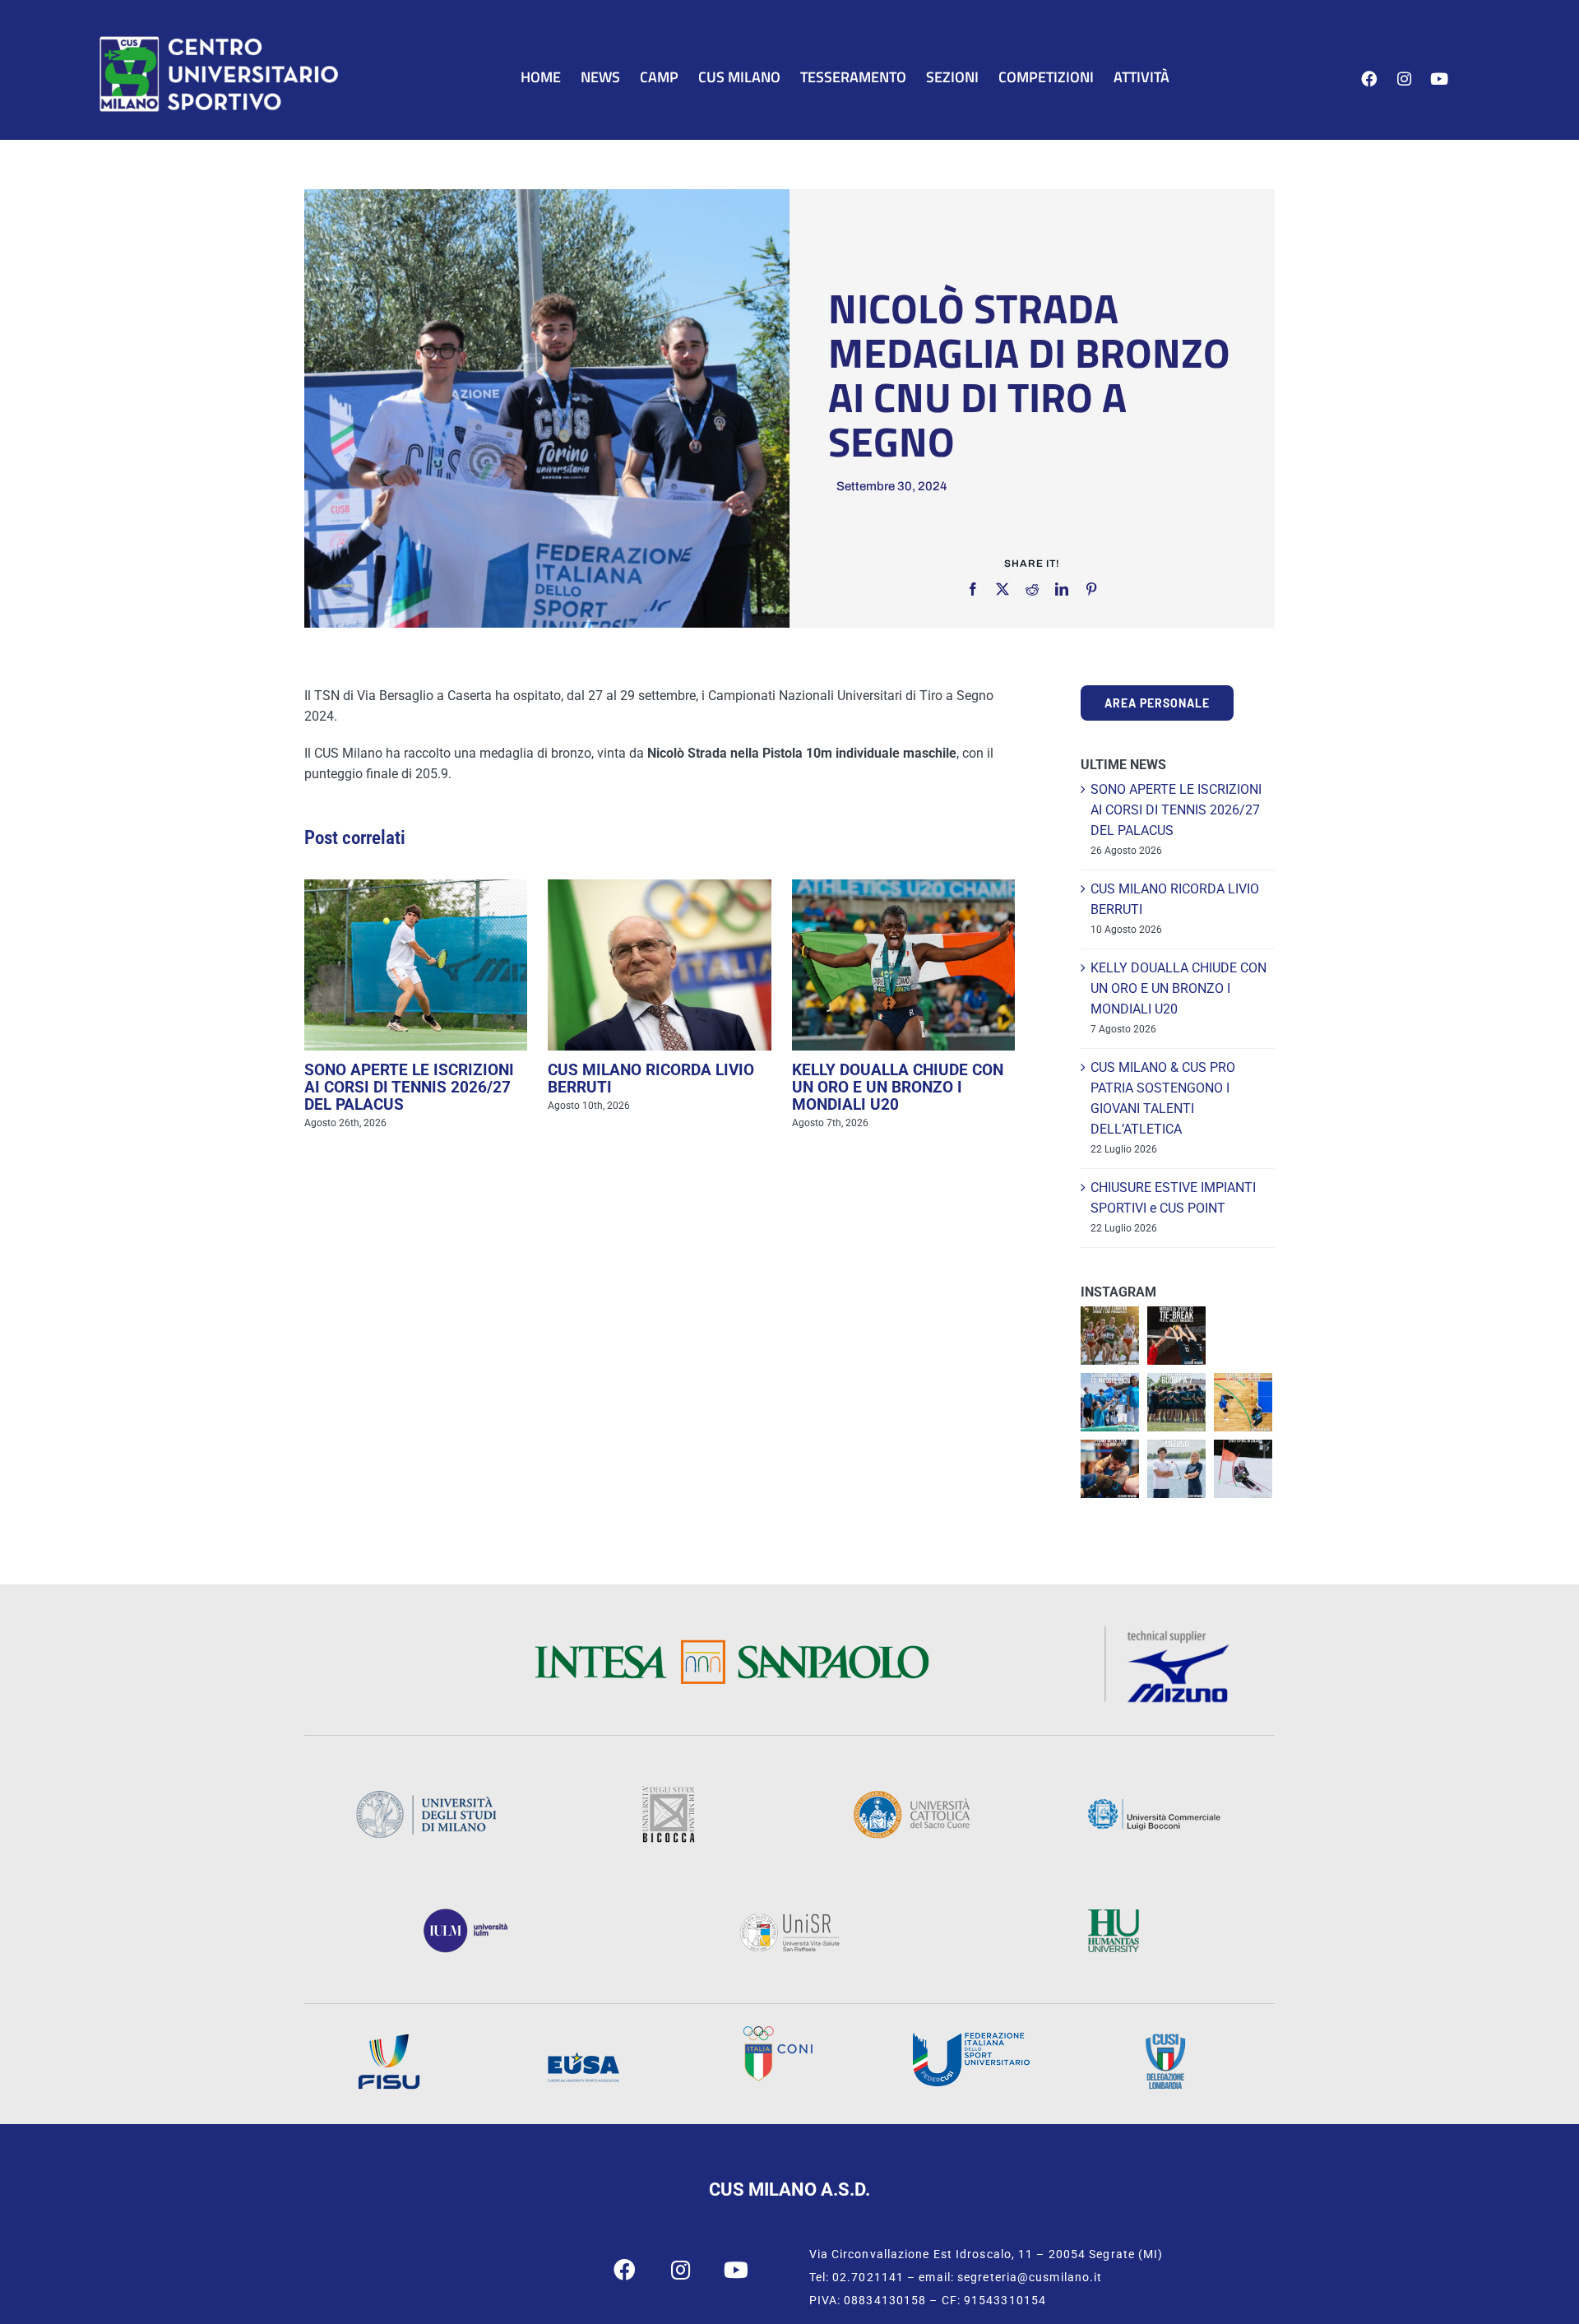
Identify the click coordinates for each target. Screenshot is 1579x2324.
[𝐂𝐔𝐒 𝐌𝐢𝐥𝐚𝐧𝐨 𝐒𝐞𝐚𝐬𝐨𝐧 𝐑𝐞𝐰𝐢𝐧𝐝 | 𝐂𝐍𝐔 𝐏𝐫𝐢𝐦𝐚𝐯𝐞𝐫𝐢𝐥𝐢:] (1110, 1469)
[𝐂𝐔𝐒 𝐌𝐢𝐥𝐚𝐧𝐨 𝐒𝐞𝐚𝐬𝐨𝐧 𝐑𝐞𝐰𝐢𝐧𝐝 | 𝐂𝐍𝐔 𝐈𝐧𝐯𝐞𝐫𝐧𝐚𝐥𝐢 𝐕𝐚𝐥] (1243, 1469)
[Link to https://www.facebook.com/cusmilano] (1369, 79)
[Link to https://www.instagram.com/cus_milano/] (1404, 79)
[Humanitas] (1113, 1914)
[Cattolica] (911, 1795)
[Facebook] (973, 589)
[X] (1003, 589)
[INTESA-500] (731, 1645)
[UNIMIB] (668, 1791)
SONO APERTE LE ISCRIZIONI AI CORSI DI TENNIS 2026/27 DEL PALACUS (409, 1087)
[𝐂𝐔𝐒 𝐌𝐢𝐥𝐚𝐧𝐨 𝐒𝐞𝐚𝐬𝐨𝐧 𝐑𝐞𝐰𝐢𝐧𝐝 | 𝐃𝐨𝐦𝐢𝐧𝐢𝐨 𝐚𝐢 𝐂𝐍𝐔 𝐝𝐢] (1243, 1402)
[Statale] (426, 1795)
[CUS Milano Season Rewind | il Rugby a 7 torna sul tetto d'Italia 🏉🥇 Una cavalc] (1176, 1402)
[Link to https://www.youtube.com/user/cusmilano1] (1439, 79)
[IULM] (466, 1914)
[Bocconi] (1154, 1804)
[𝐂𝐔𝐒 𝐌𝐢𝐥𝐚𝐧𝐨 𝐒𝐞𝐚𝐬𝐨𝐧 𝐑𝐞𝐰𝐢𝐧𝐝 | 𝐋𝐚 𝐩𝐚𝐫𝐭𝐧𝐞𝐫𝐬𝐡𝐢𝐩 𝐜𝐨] (1176, 1469)
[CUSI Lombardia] (1165, 2039)
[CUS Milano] (219, 39)
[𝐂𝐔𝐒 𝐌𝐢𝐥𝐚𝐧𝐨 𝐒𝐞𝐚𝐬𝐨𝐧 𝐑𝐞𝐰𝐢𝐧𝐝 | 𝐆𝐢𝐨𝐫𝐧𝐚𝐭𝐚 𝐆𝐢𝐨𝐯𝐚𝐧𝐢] (1110, 1402)
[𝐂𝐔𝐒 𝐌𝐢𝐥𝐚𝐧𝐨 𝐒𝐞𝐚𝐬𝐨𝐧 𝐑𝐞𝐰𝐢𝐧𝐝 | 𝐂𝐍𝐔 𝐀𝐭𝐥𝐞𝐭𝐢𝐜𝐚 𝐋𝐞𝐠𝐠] (1110, 1336)
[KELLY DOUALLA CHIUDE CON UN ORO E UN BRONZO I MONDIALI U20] (903, 965)
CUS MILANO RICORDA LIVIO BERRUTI (651, 1079)
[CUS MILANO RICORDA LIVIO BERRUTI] (659, 965)
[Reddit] (1032, 589)
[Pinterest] (1091, 589)
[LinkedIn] (1062, 589)
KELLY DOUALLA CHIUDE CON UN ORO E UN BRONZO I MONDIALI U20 (898, 1087)
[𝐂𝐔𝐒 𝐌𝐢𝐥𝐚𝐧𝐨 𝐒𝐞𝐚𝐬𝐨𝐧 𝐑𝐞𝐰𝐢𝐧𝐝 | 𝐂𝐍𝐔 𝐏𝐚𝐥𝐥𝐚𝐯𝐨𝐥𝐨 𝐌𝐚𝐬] (1176, 1336)
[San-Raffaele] (789, 1918)
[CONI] (778, 2031)
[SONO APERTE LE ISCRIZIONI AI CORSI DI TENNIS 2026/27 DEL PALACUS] (416, 965)
